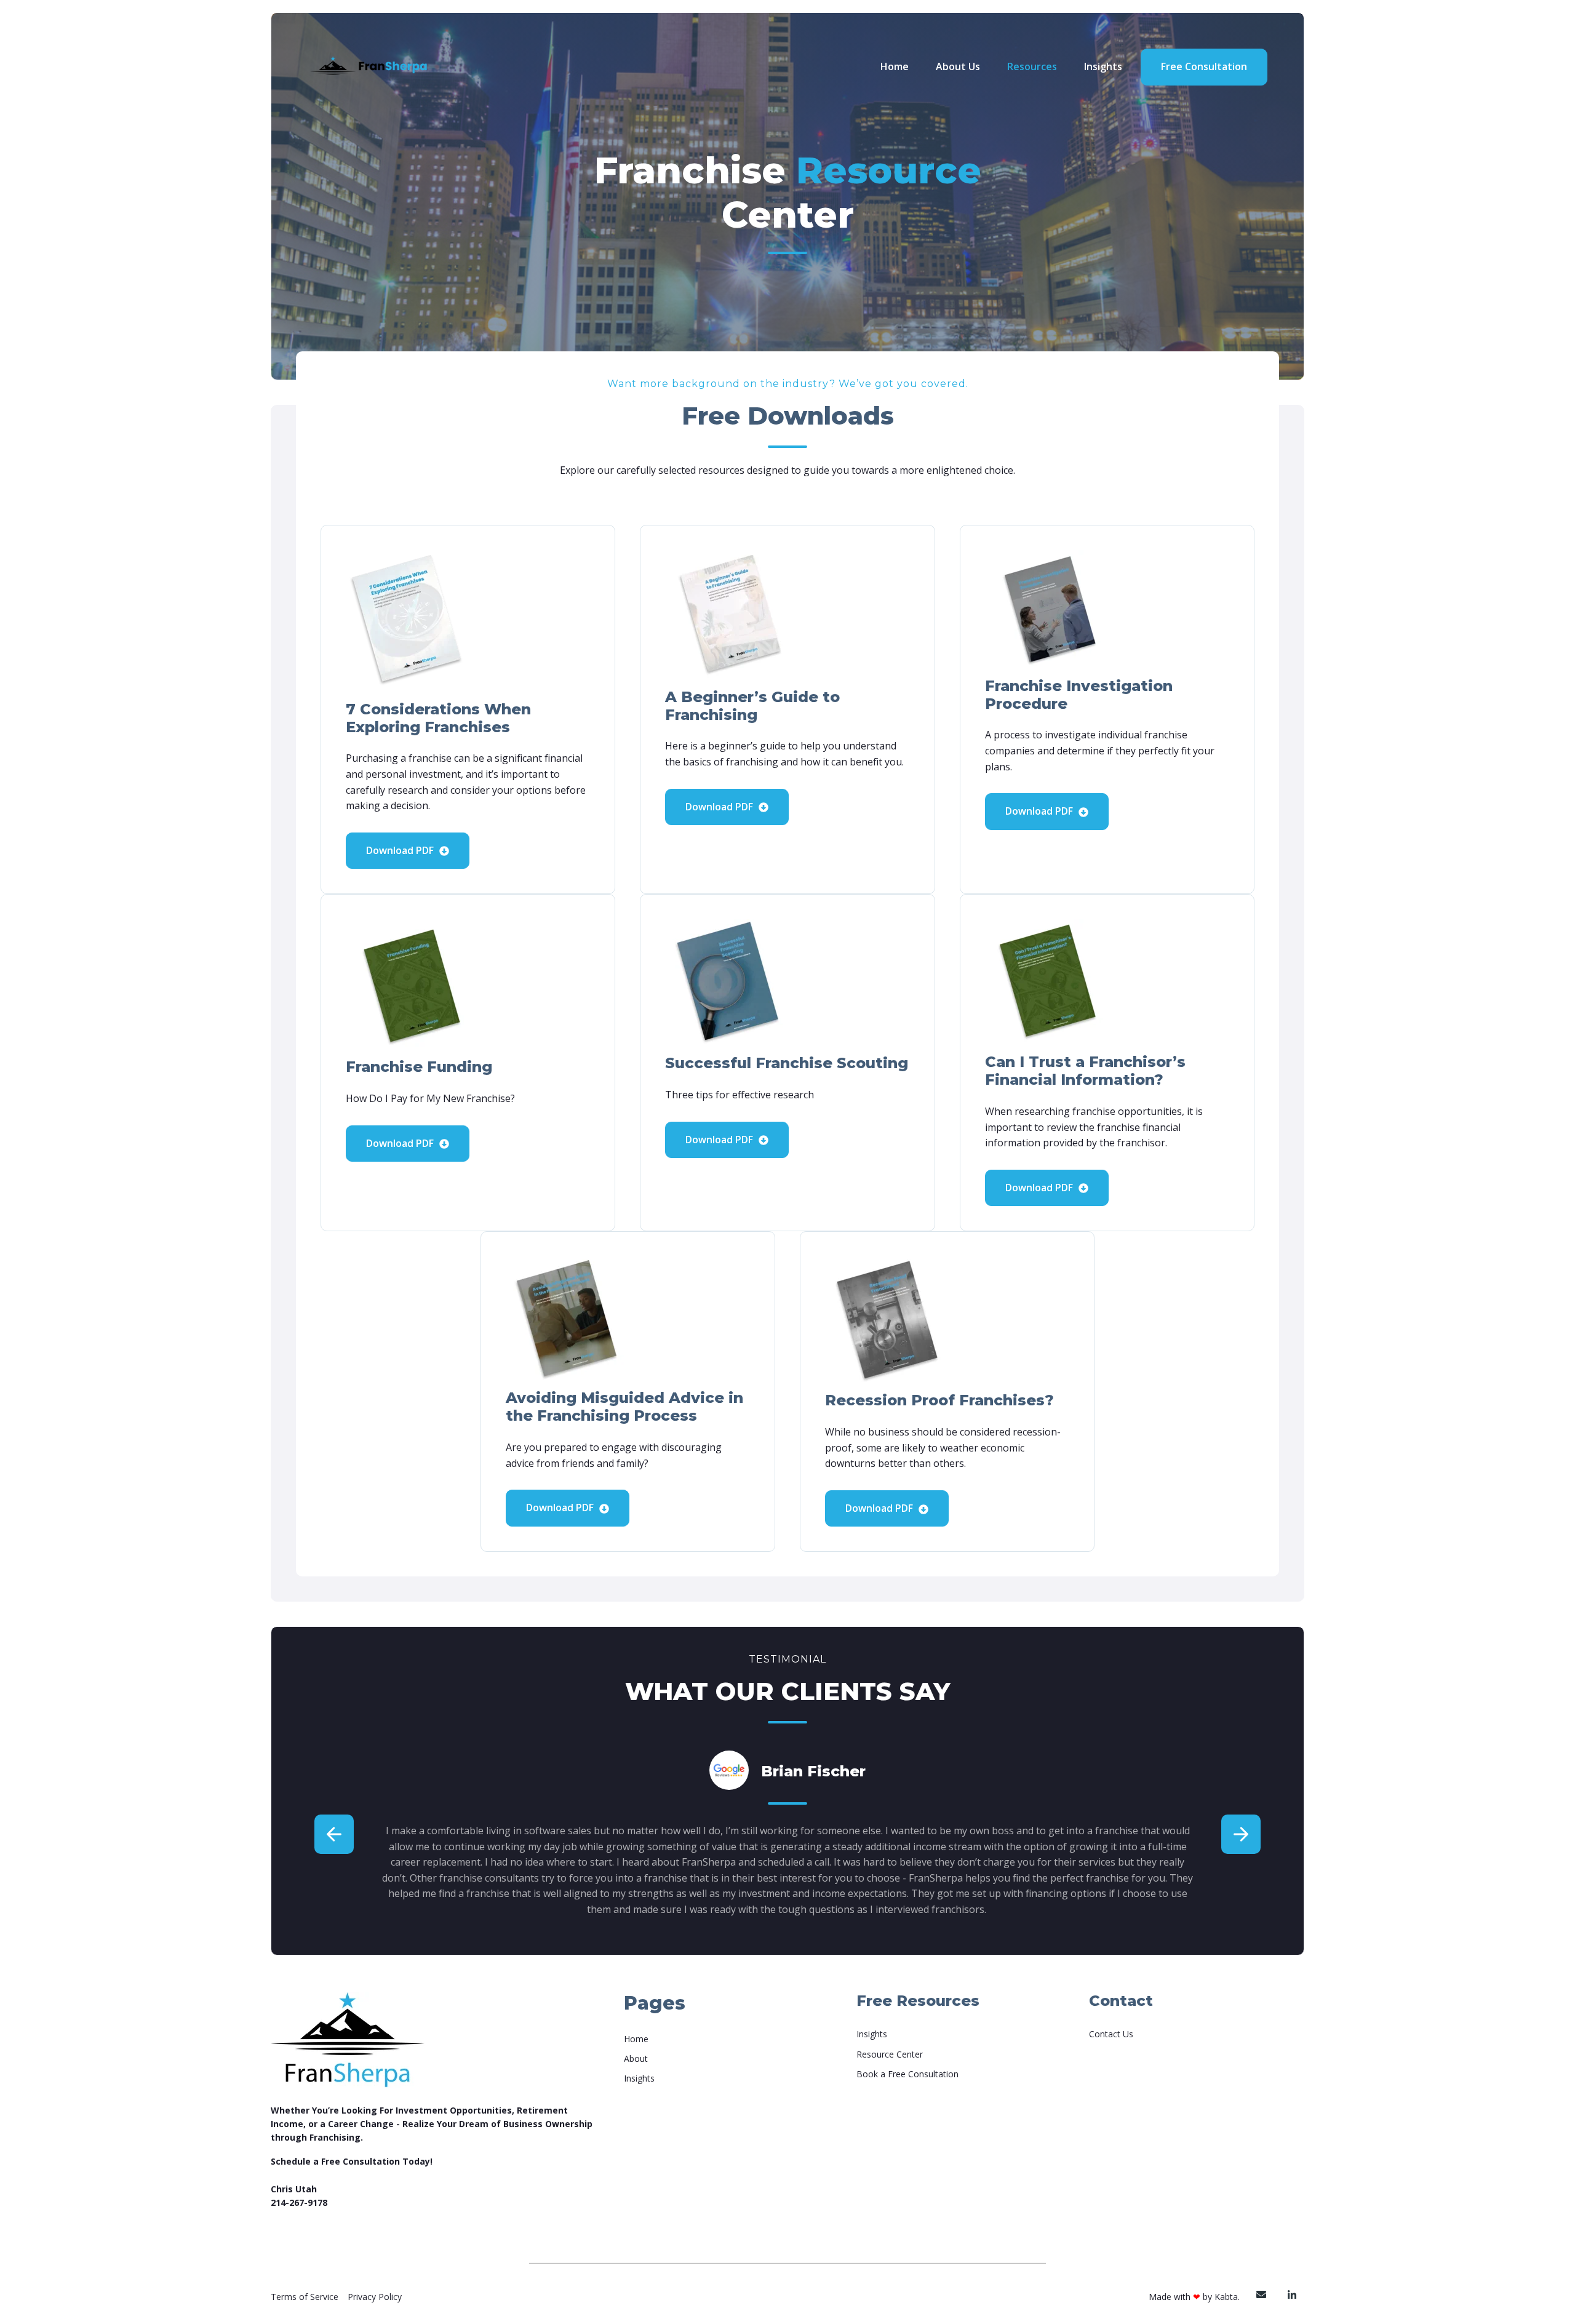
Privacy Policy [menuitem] (375, 2297)
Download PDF (401, 850)
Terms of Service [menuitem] (305, 2297)
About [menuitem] (636, 2058)
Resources (1032, 66)
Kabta (1226, 2297)
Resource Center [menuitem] (890, 2054)
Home (895, 66)
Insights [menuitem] (639, 2078)
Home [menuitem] (636, 2039)
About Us (958, 66)
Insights (1103, 66)
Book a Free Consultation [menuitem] (907, 2074)
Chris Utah (294, 2189)
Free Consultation (1204, 66)
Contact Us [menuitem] (1111, 2034)
